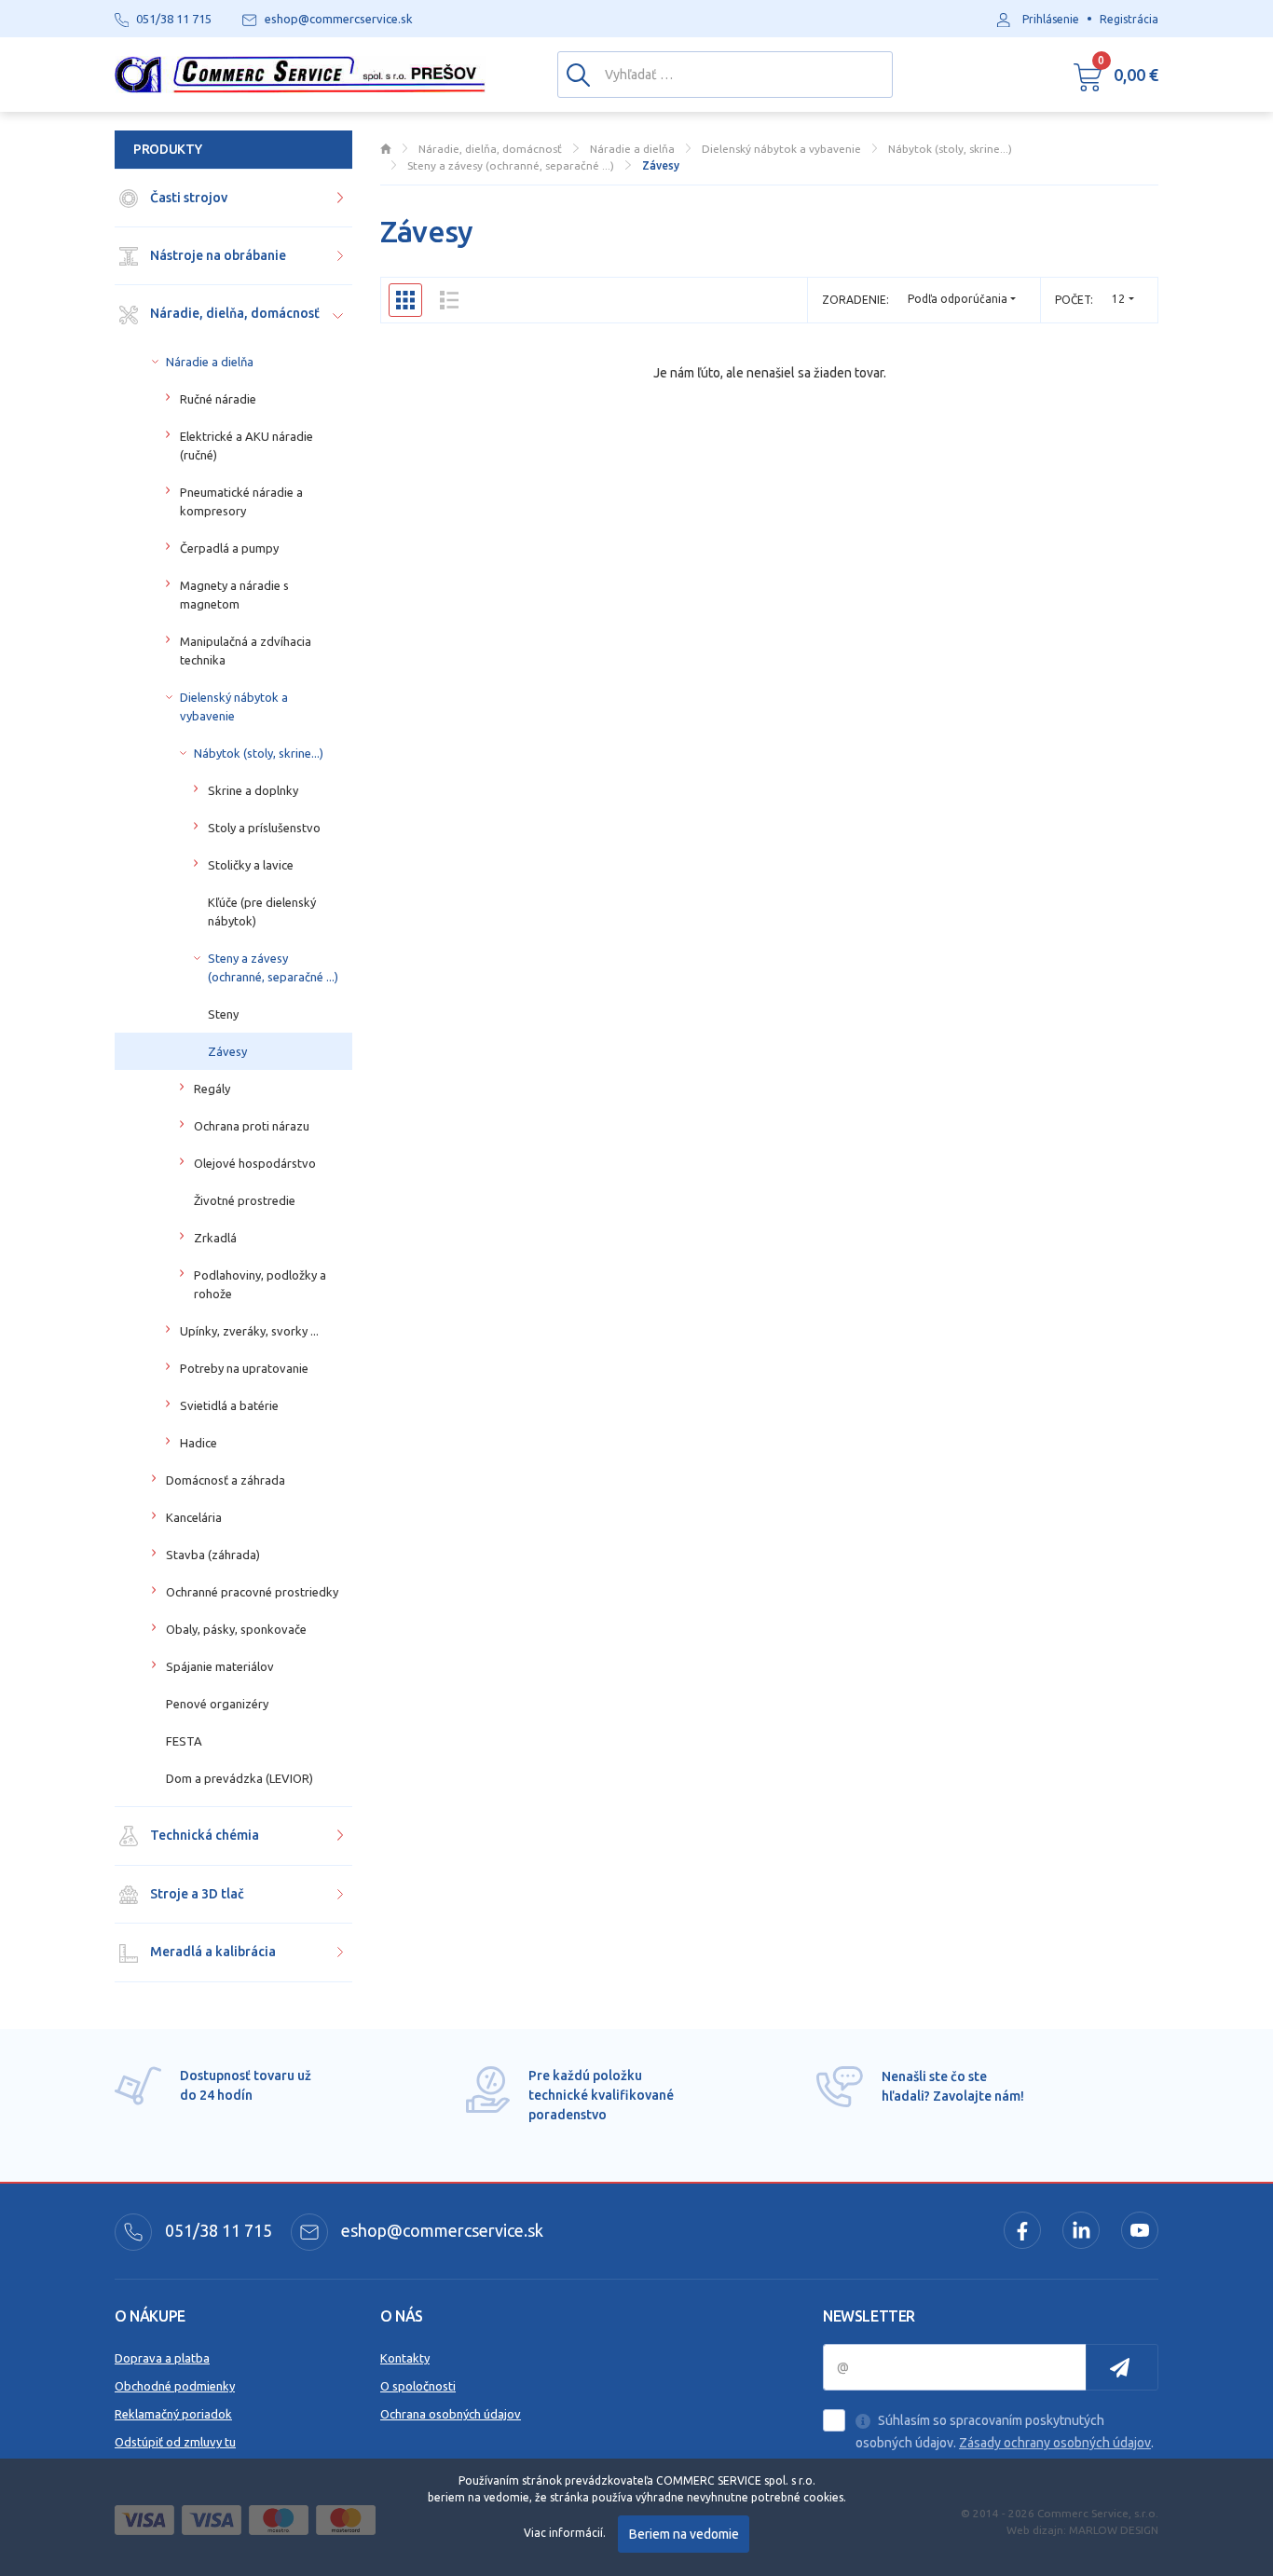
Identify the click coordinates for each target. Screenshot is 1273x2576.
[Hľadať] (578, 74)
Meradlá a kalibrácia (212, 1952)
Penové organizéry (217, 1704)
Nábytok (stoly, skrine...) (259, 753)
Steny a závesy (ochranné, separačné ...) (273, 967)
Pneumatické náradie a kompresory (241, 501)
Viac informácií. (565, 2533)
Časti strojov (187, 198)
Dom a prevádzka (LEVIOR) (240, 1778)
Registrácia (1129, 19)
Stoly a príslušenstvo (264, 828)
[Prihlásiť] (1122, 2367)
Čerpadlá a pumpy (229, 548)
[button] (1116, 75)
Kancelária (194, 1517)
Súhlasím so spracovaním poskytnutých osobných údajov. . (1005, 2432)
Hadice (198, 1443)
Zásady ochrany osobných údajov (1055, 2443)
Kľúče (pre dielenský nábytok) (262, 911)
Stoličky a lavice (251, 865)
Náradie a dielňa (210, 362)
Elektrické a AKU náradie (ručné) (246, 445)
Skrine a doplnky (253, 790)
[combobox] (1123, 300)
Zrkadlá (215, 1238)
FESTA (184, 1741)
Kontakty (405, 2358)
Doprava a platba (162, 2358)
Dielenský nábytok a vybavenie (234, 706)
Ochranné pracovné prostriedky (252, 1592)
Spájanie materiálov (220, 1666)
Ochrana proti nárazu (252, 1126)
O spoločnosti (418, 2386)
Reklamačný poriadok (173, 2414)
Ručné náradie (218, 399)
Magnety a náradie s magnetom (234, 595)
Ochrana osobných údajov (451, 2414)
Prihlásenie (1051, 19)
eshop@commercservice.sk (440, 2230)
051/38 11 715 (217, 2230)
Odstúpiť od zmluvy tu (175, 2442)
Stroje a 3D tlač (196, 1894)
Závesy (227, 1051)
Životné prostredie (245, 1200)
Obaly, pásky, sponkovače (236, 1629)
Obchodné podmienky (175, 2386)
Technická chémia (203, 1835)
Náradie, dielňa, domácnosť (233, 313)
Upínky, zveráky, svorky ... (249, 1331)
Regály (212, 1089)
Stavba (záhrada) (213, 1555)
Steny (223, 1014)
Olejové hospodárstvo (255, 1163)
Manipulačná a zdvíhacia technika (246, 651)
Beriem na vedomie (684, 2534)
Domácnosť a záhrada (226, 1480)
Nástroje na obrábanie (217, 255)
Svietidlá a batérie (229, 1405)
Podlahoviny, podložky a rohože (260, 1284)
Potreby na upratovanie (244, 1368)
